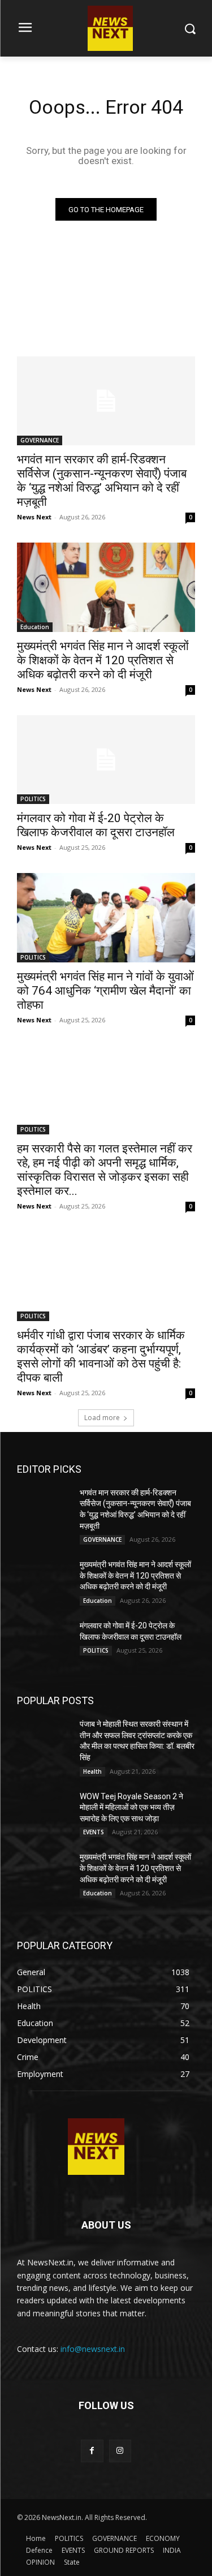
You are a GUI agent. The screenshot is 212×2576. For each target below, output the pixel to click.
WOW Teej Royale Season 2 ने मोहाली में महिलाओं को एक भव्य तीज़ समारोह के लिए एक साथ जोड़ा (131, 1807)
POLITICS (33, 799)
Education (35, 627)
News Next (34, 517)
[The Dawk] (96, 2147)
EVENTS (94, 1832)
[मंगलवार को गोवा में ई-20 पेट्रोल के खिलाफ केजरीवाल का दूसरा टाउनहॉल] (106, 760)
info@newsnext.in (93, 2349)
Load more (102, 1418)
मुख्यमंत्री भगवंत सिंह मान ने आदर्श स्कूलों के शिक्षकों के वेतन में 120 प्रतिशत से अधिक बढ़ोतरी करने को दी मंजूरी (103, 660)
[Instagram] (120, 2451)
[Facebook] (92, 2451)
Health (92, 1771)
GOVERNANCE (40, 440)
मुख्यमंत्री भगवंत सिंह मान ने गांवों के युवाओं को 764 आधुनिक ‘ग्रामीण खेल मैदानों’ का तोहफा (105, 991)
